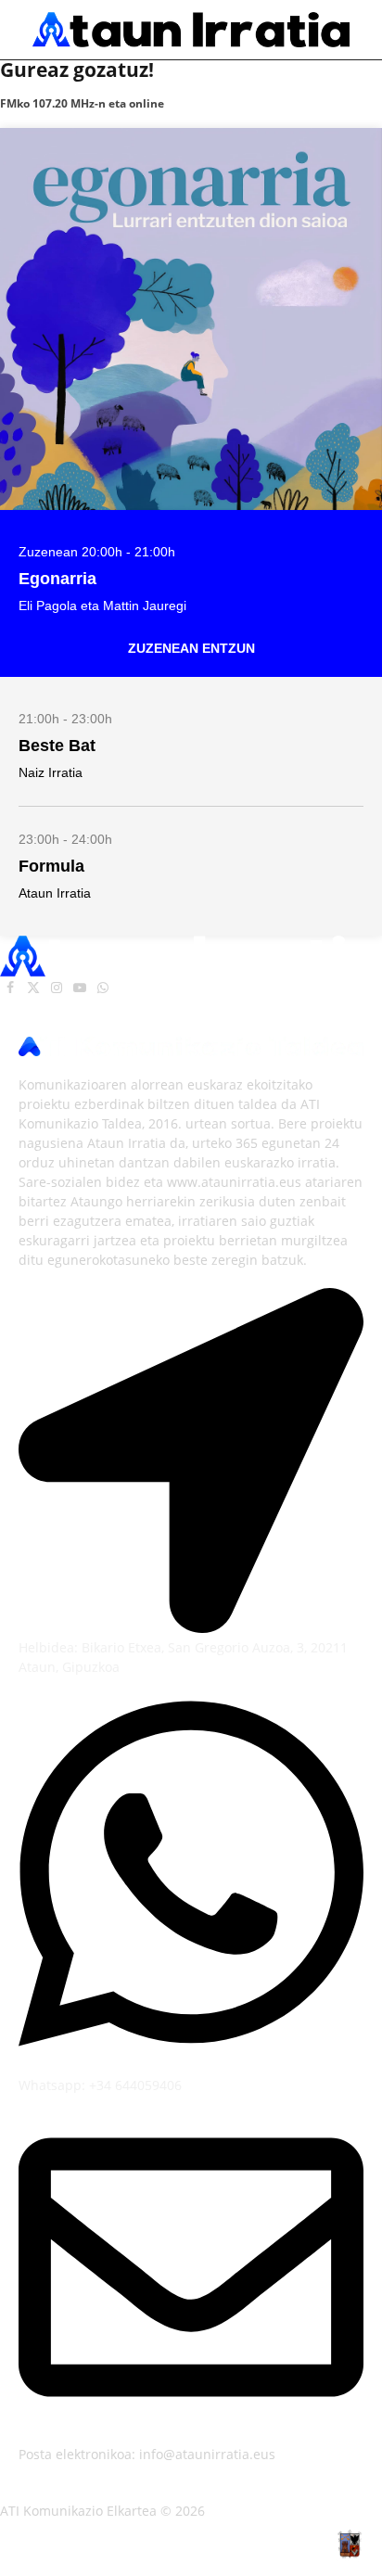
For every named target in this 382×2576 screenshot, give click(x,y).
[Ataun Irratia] (191, 30)
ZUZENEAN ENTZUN (191, 648)
